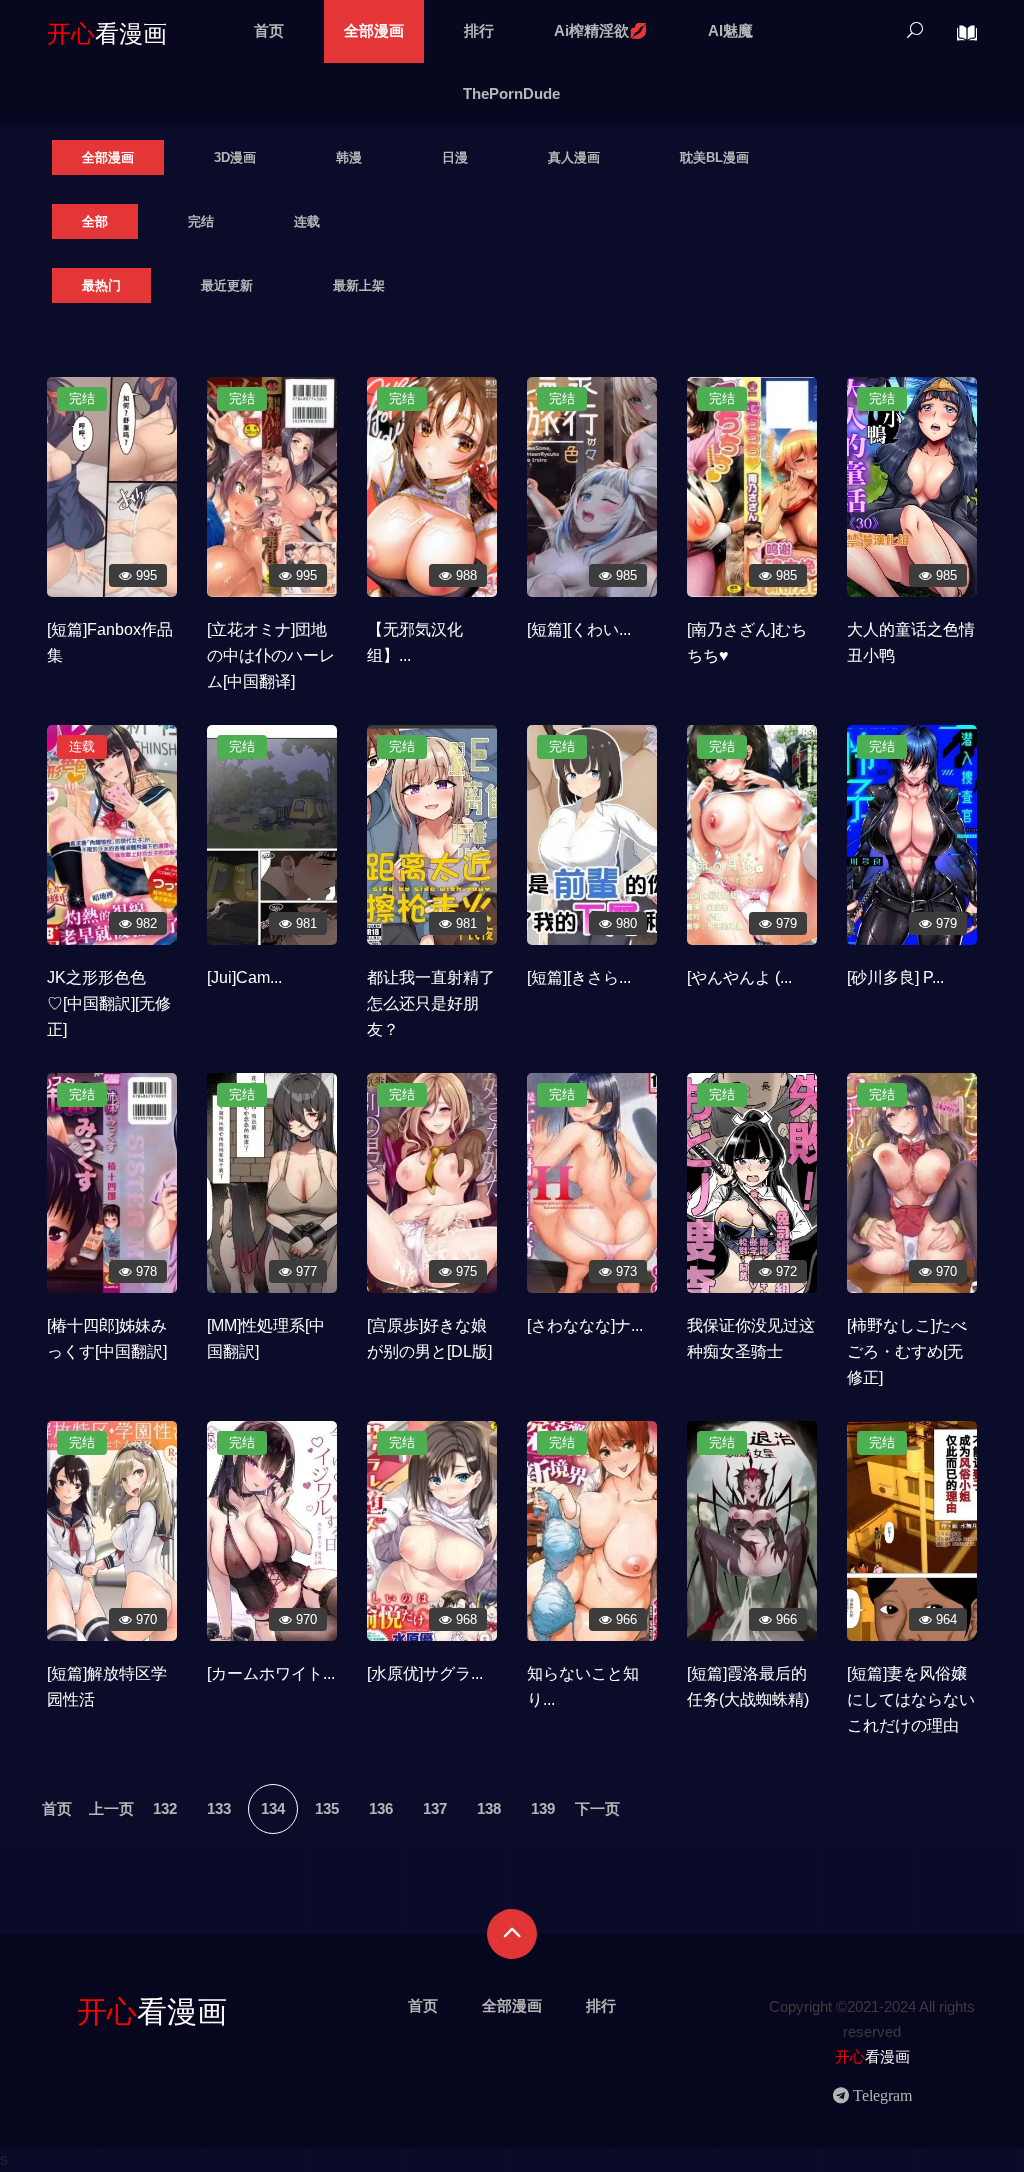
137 (435, 1808)
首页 (269, 30)
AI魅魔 (730, 30)
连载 (307, 221)
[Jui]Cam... (244, 977)
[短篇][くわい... (579, 629)
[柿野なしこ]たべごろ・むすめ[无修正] (907, 1351)
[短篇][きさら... (579, 977)
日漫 (455, 157)
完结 (201, 221)
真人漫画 (574, 157)
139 (543, 1808)
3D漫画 (235, 157)
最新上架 (359, 285)
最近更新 (227, 285)
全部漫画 (374, 30)
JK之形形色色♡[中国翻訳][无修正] (109, 1003)
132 (165, 1808)
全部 (95, 221)
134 (273, 1808)
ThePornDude (511, 93)
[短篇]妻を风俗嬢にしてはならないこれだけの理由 (911, 1699)
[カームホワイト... (271, 1673)
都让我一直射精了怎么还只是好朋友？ (431, 1003)
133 (219, 1808)
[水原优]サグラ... (425, 1673)
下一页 (597, 1808)
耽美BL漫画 (714, 157)
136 (381, 1808)
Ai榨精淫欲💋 (601, 30)
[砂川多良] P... (895, 977)
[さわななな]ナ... (585, 1325)
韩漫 (349, 157)
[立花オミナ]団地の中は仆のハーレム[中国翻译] (271, 655)
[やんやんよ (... (739, 977)
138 (489, 1808)
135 (327, 1808)
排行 (479, 30)
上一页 (111, 1808)
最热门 (101, 285)
